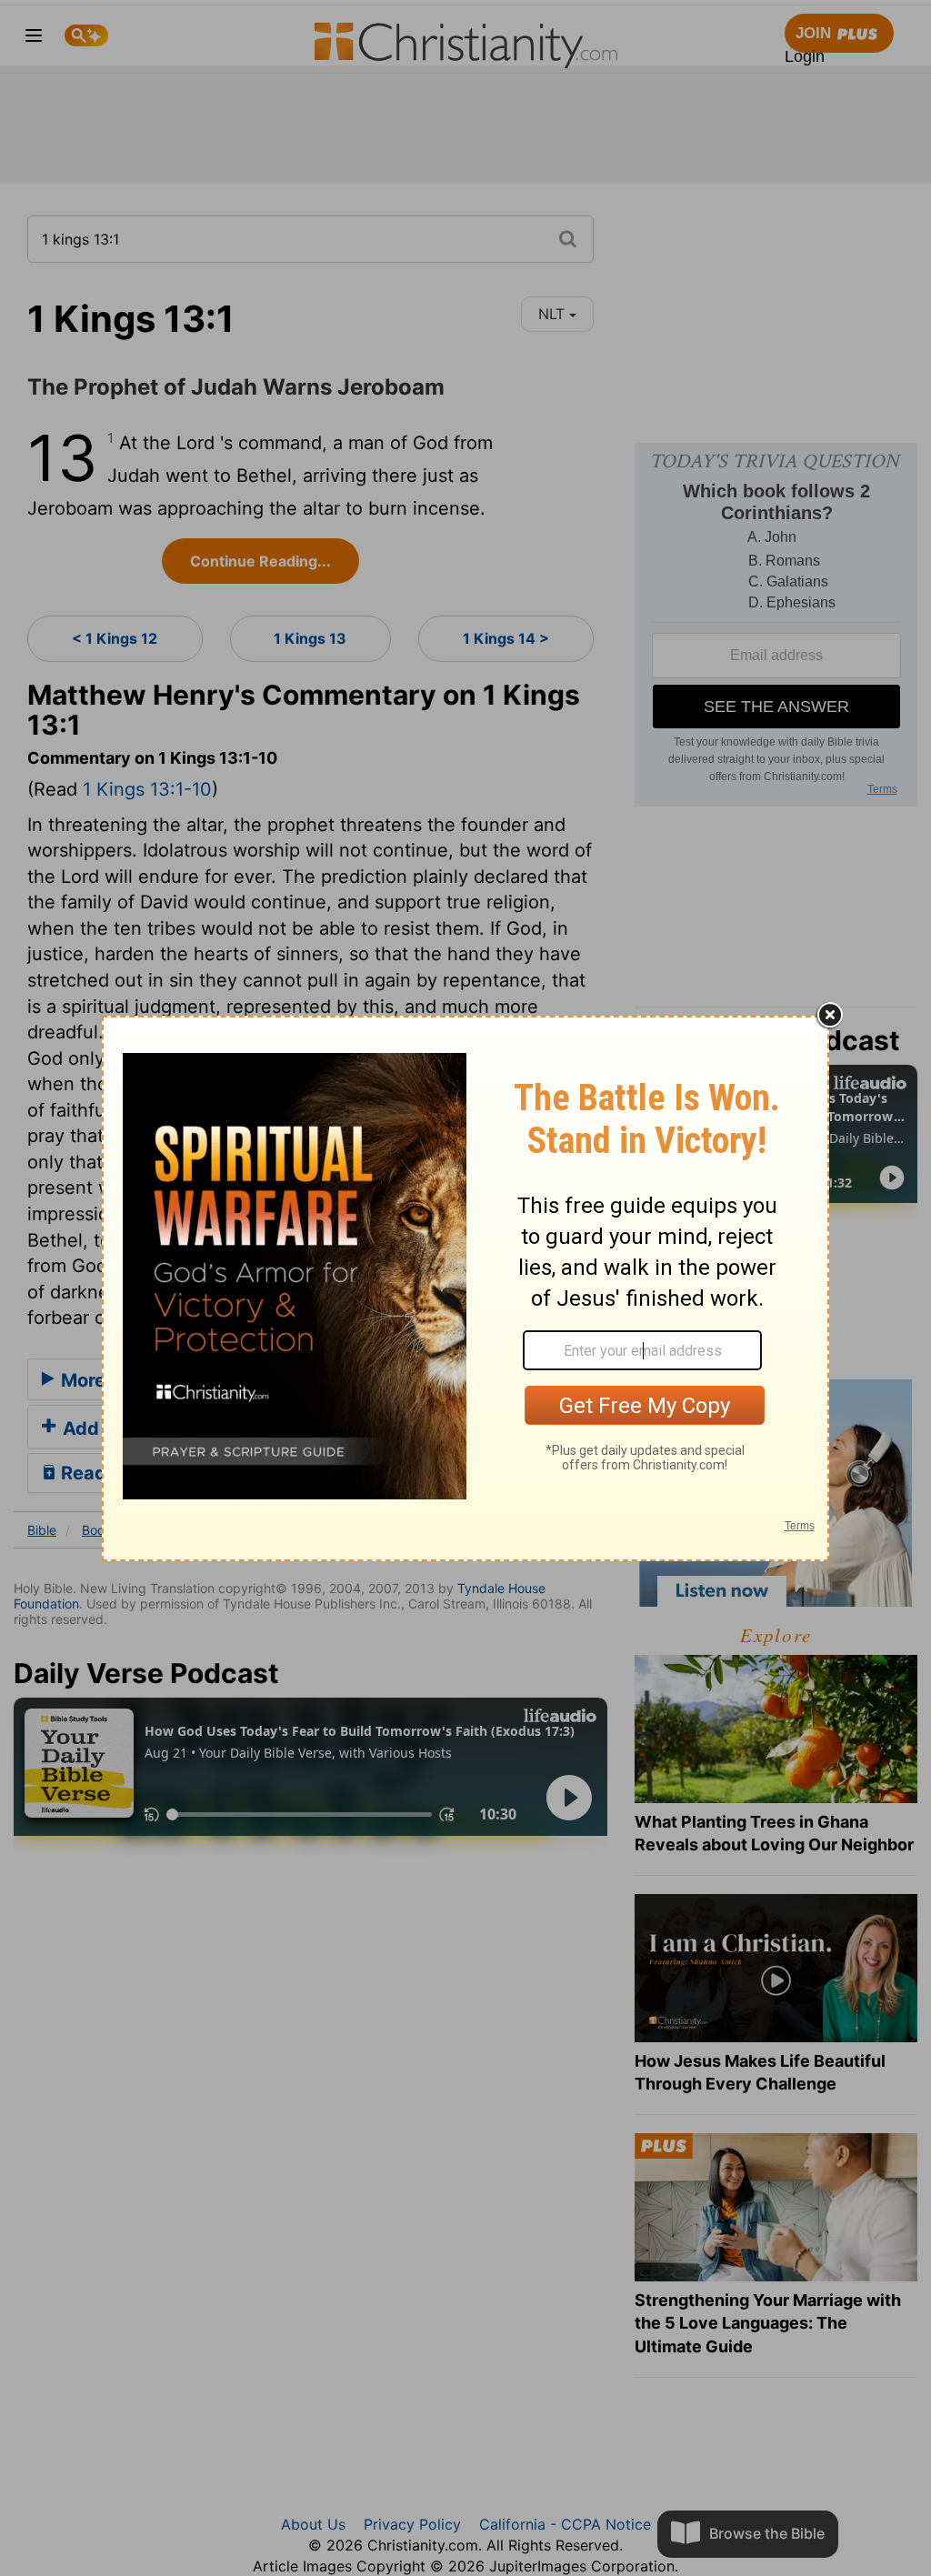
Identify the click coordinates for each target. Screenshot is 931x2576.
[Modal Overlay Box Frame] (465, 1288)
